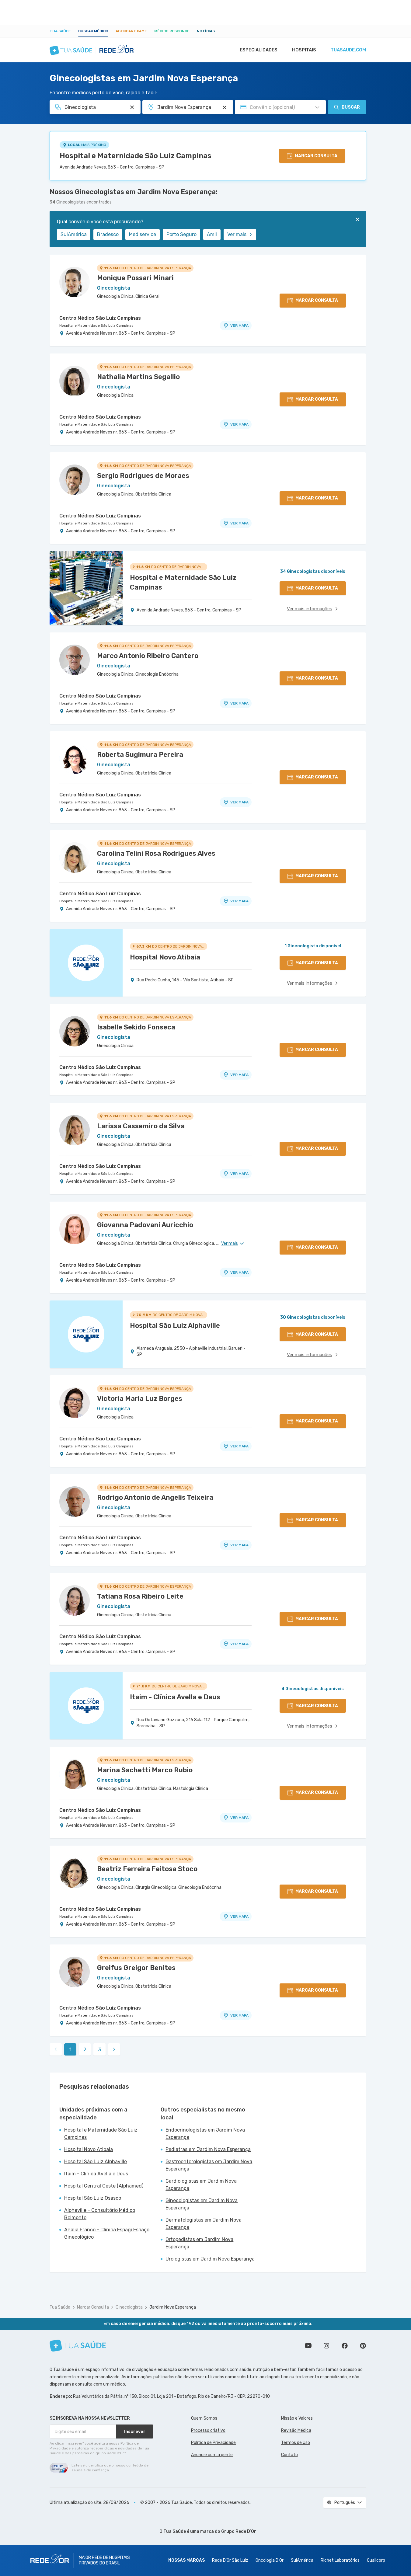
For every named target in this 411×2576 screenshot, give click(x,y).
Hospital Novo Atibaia (89, 2149)
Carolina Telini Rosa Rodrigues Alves (156, 853)
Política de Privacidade (213, 2443)
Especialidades (259, 50)
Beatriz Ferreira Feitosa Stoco (147, 1869)
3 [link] (100, 2050)
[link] (114, 2049)
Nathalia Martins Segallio (138, 377)
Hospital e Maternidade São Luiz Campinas (136, 156)
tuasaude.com (348, 50)
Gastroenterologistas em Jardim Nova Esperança (209, 2165)
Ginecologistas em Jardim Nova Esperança (202, 2204)
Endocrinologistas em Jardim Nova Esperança (205, 2134)
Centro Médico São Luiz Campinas (100, 318)
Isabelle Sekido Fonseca (136, 1027)
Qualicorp (376, 2560)
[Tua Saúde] (78, 2346)
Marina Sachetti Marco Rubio (145, 1770)
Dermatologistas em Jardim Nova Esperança (204, 2224)
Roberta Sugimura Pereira (140, 755)
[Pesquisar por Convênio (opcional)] (317, 107)
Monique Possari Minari (135, 278)
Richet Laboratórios (340, 2560)
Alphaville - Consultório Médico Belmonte (100, 2214)
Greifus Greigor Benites (136, 1968)
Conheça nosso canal (308, 2346)
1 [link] (70, 2050)
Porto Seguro (181, 234)
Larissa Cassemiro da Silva (141, 1126)
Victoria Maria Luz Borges (140, 1399)
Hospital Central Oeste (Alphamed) (104, 2186)
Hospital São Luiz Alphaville (96, 2162)
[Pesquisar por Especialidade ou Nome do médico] (132, 107)
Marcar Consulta (93, 2307)
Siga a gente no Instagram (326, 2346)
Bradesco (108, 234)
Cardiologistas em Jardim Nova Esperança (201, 2185)
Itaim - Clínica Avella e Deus (96, 2174)
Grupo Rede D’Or (239, 2531)
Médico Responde (172, 31)
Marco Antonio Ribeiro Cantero (148, 656)
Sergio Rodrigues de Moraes (143, 476)
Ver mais (237, 234)
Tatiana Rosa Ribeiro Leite (140, 1596)
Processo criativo (208, 2430)
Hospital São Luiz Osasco (93, 2198)
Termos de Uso (296, 2443)
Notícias (206, 31)
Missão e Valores (297, 2418)
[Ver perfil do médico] (75, 282)
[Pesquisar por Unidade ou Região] (225, 107)
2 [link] (85, 2050)
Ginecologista (129, 2307)
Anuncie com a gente (212, 2455)
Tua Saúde (60, 31)
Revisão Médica (296, 2430)
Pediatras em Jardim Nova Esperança (208, 2149)
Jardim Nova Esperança (173, 2307)
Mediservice (143, 234)
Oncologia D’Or (270, 2560)
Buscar (351, 107)
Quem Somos (204, 2418)
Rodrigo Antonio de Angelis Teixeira (155, 1497)
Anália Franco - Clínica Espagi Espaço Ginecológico (107, 2233)
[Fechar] (357, 219)
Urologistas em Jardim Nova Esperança (210, 2259)
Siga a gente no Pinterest (363, 2346)
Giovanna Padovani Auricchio (145, 1225)
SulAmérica (74, 234)
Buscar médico (93, 31)
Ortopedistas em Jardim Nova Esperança (199, 2243)
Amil (212, 234)
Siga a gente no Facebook (345, 2346)
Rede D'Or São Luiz (230, 2560)
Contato (289, 2455)
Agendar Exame (131, 31)
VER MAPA (239, 325)
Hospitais (304, 50)
